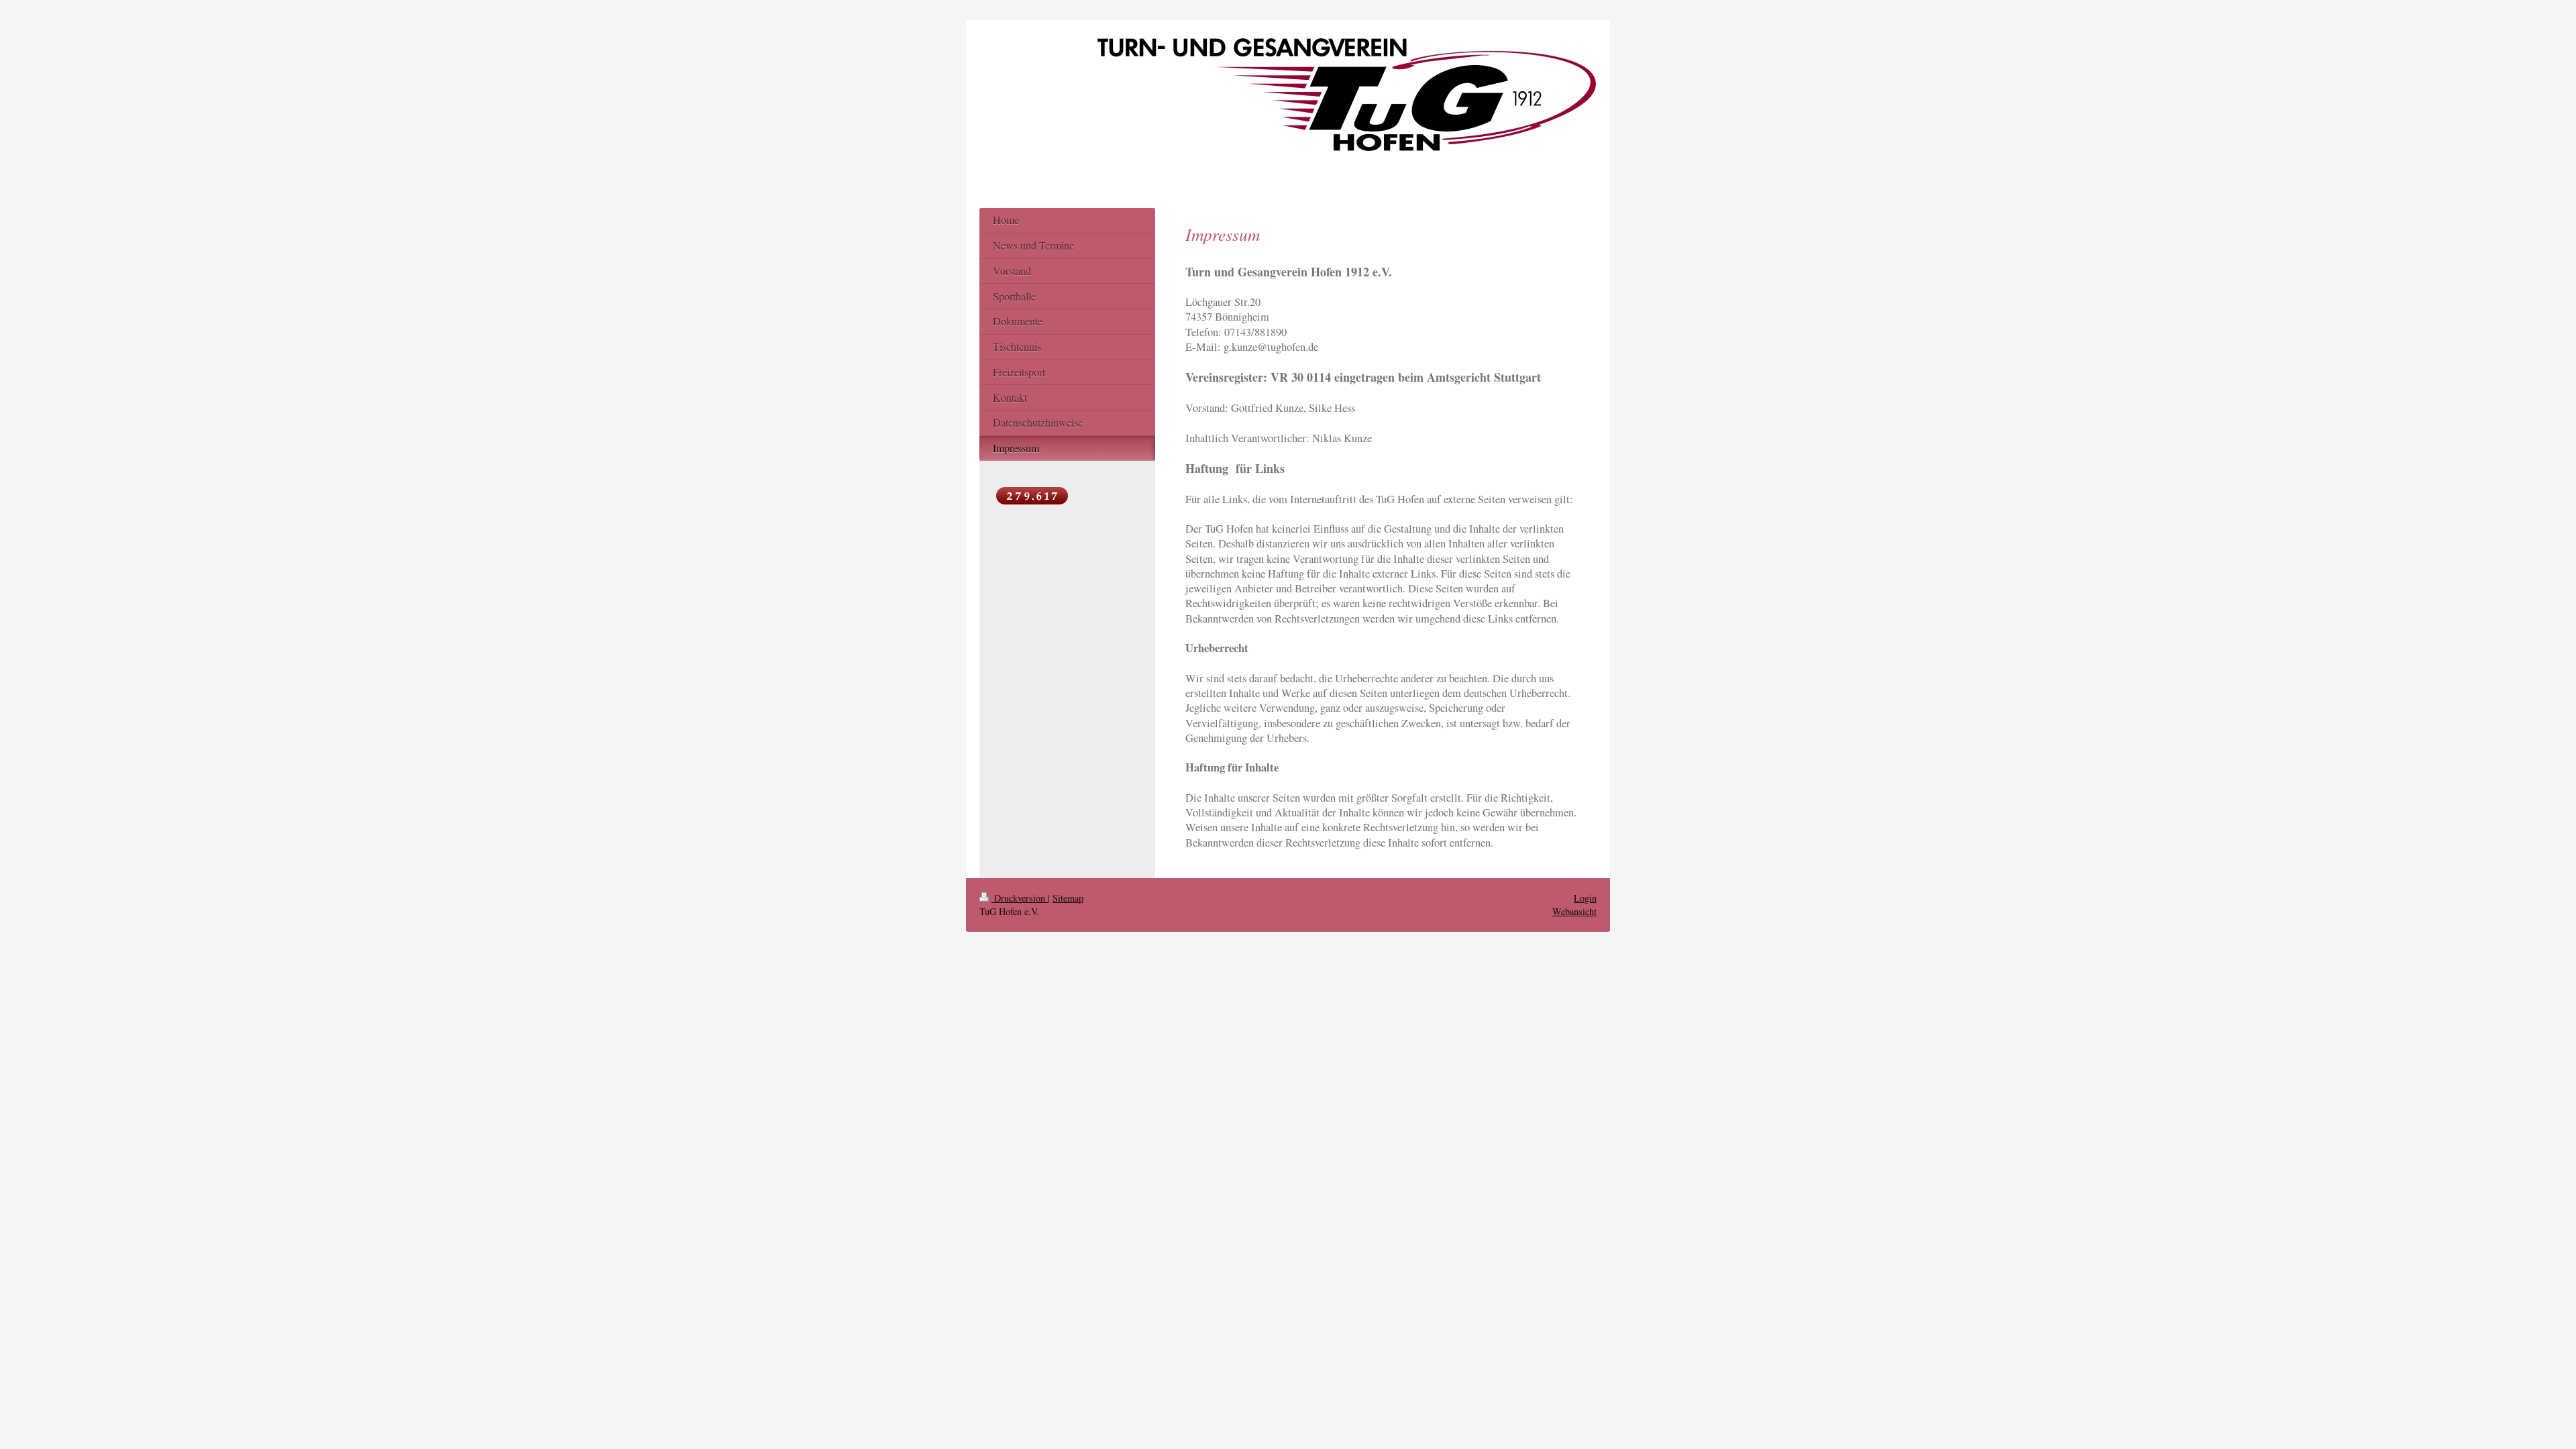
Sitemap (1068, 898)
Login (1585, 898)
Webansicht (1574, 911)
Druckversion (1020, 898)
